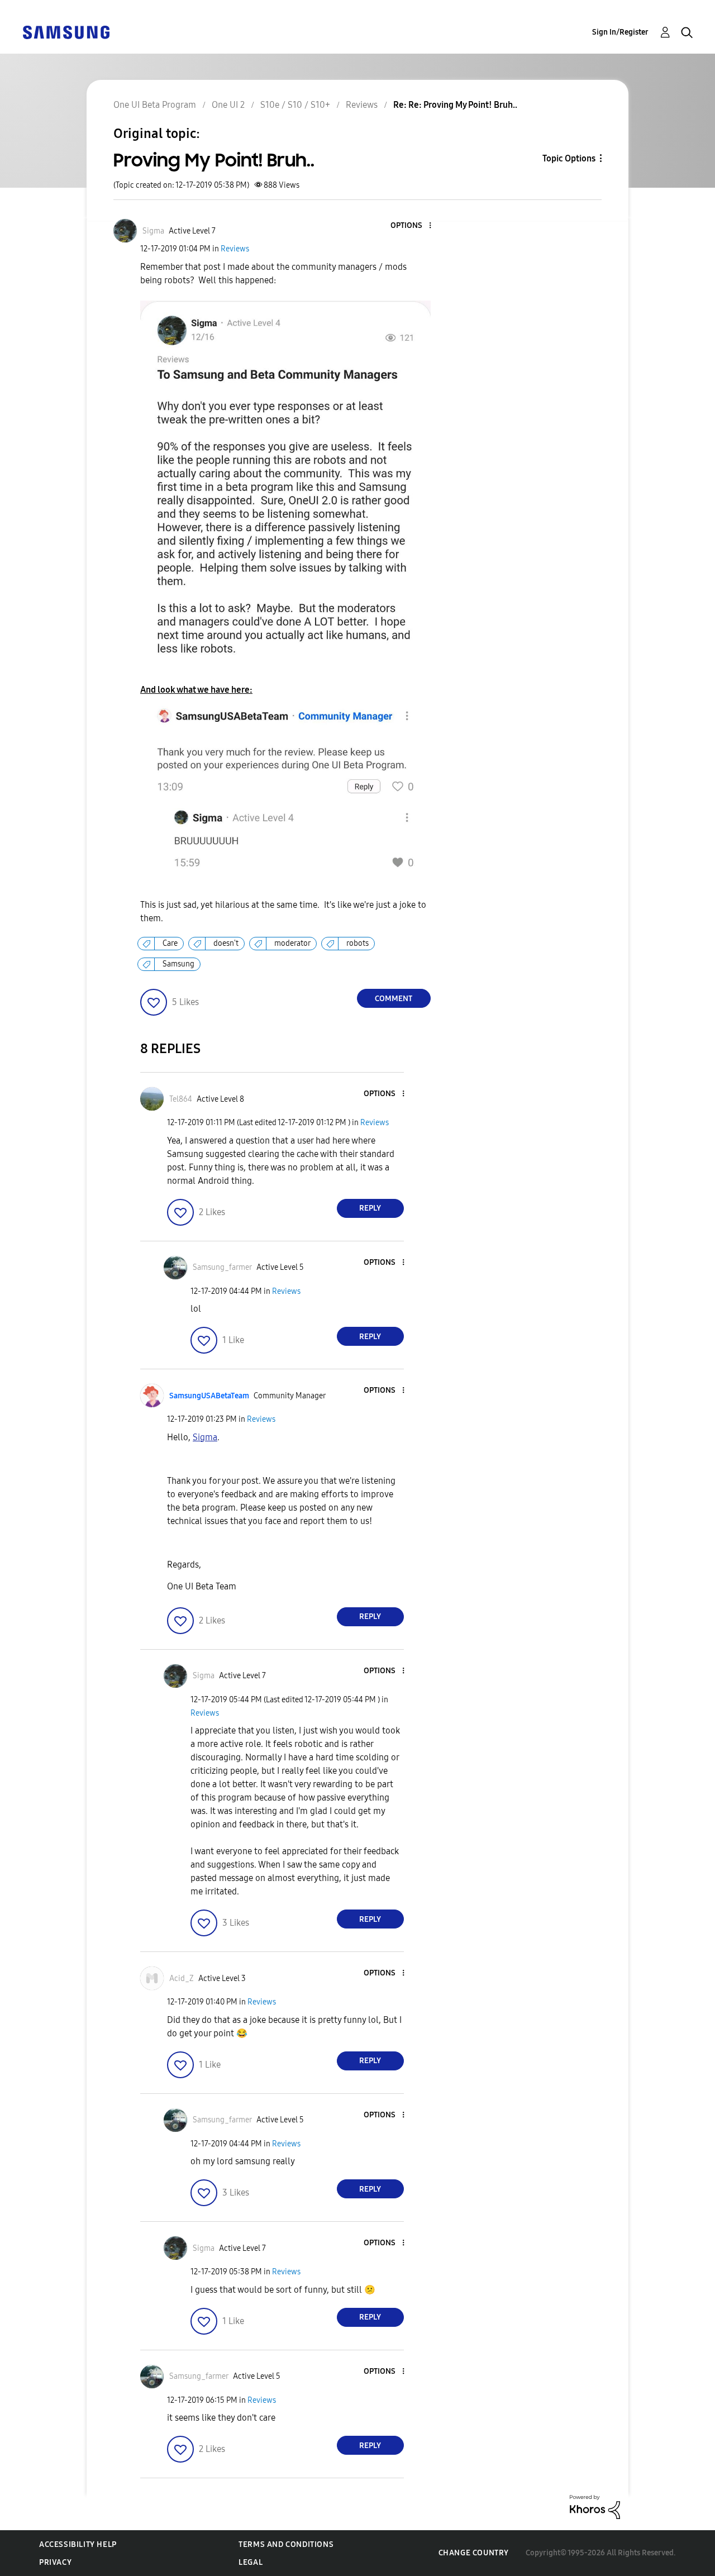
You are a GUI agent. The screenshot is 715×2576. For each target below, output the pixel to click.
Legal (251, 2562)
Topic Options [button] (569, 158)
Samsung (178, 964)
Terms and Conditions (286, 2544)
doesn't (226, 943)
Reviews (235, 249)
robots (357, 943)
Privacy (55, 2562)
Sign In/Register (620, 32)
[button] (411, 226)
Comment (394, 999)
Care (170, 943)
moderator (292, 943)
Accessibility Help (78, 2544)
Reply (370, 1208)
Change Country (474, 2553)
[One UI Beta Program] (66, 32)
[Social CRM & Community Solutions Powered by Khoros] (595, 2506)
